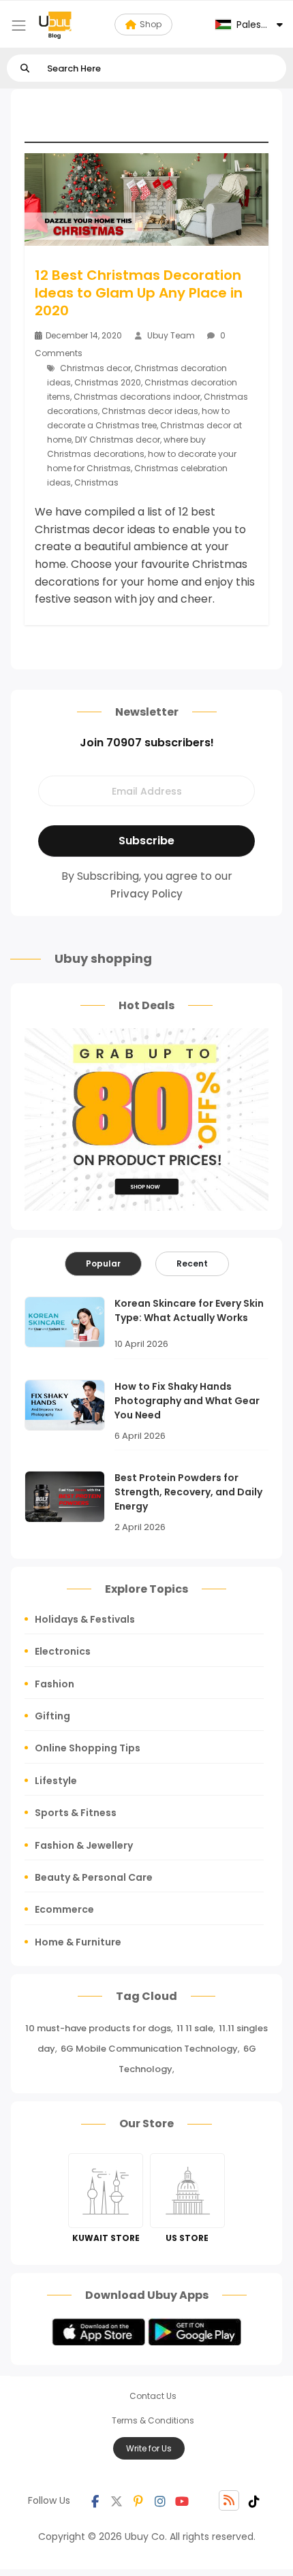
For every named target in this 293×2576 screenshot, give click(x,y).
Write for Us (149, 2448)
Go (25, 68)
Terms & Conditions (153, 2420)
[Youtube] (182, 2500)
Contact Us (153, 2396)
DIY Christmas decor (118, 440)
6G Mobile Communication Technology (149, 2049)
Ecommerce (64, 1909)
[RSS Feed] (229, 2500)
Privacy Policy (146, 894)
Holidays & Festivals (85, 1619)
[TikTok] (254, 2500)
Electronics (63, 1651)
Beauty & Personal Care (94, 1877)
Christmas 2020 (108, 382)
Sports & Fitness (76, 1813)
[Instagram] (160, 2500)
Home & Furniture (78, 1942)
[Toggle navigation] (19, 26)
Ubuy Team (171, 335)
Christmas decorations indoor (137, 397)
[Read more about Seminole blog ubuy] (55, 25)
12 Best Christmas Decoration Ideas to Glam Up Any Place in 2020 (139, 293)
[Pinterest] (138, 2500)
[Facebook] (95, 2500)
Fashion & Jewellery (84, 1845)
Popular (103, 1263)
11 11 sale (195, 2028)
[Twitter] (117, 2500)
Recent (192, 1263)
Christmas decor (95, 368)
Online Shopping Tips (88, 1748)
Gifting (52, 1716)
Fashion (55, 1684)
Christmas (96, 482)
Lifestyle (56, 1781)
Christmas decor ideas (150, 411)
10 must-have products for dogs (98, 2028)
